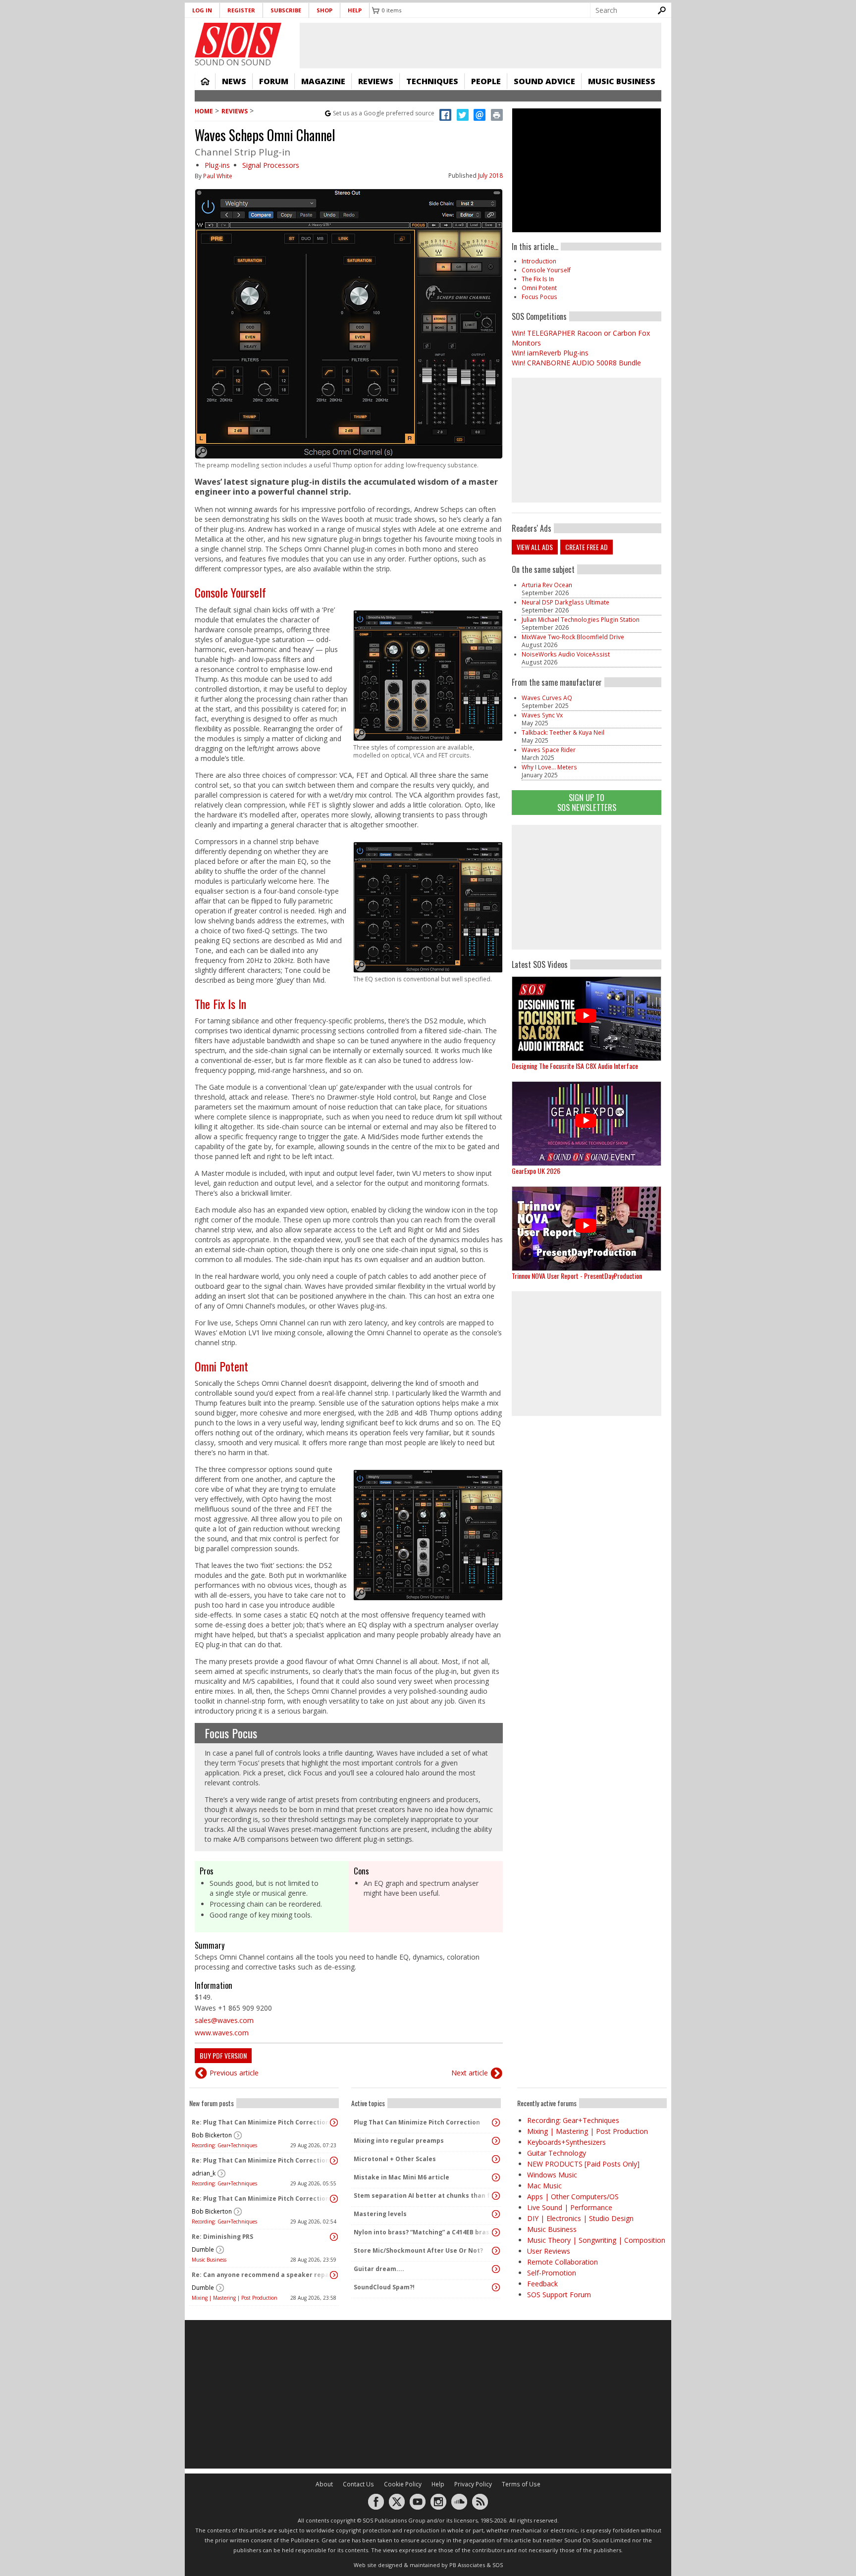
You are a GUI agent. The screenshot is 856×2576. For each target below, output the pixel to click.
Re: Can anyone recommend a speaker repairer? (262, 2275)
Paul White (218, 176)
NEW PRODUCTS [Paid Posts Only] (583, 2164)
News (234, 81)
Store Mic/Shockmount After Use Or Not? (418, 2250)
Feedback (542, 2284)
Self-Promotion (552, 2273)
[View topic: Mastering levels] (496, 2214)
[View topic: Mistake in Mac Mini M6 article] (496, 2177)
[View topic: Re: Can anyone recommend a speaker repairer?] (334, 2275)
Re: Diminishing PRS (222, 2237)
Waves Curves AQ (547, 698)
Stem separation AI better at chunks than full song (424, 2196)
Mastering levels (380, 2214)
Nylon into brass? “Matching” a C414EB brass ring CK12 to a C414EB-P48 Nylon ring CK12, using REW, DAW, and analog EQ (424, 2232)
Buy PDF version (223, 2055)
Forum (274, 81)
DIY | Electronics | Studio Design (580, 2218)
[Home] (238, 40)
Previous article (234, 2073)
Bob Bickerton (212, 2135)
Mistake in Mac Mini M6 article (401, 2177)
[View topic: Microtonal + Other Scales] (496, 2159)
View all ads (535, 547)
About (324, 2484)
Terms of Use (521, 2484)
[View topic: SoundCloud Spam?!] (496, 2287)
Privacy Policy (473, 2484)
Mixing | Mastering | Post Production (235, 2298)
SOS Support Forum (559, 2295)
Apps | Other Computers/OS (573, 2197)
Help (355, 10)
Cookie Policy (403, 2484)
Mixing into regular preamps (399, 2141)
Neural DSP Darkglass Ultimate (565, 602)
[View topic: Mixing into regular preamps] (496, 2141)
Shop (324, 10)
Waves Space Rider (549, 750)
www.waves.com (222, 2033)
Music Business (622, 81)
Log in (202, 10)
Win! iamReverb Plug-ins (550, 353)
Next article (470, 2073)
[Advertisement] (587, 887)
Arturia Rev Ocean (547, 585)
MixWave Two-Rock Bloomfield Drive (573, 637)
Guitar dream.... (379, 2269)
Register (241, 10)
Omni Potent (221, 1366)
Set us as (384, 113)
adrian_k (204, 2173)
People (486, 81)
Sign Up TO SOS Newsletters (587, 802)
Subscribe (286, 10)
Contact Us (358, 2484)
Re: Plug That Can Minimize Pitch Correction (261, 2122)
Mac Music (544, 2186)
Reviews (376, 81)
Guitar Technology (557, 2153)
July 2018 (490, 176)
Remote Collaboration (562, 2262)
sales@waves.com (224, 2020)
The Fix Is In (220, 1004)
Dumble (203, 2249)
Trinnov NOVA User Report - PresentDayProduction (577, 1276)
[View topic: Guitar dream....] (496, 2269)
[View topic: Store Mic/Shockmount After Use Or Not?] (496, 2251)
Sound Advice (544, 81)
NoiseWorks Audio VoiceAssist (566, 654)
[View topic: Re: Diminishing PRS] (334, 2237)
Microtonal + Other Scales (395, 2159)
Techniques (432, 81)
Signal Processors (271, 165)
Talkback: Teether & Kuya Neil (563, 732)
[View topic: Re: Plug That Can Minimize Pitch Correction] (334, 2122)
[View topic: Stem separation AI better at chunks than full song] (496, 2196)
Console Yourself (230, 592)
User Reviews (549, 2251)
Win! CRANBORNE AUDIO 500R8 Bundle (576, 363)
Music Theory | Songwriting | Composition (596, 2240)
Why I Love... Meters (549, 767)
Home (205, 81)
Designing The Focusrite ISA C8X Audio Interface (575, 1066)
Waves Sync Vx (542, 715)
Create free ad (587, 547)
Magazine (323, 81)
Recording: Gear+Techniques (224, 2145)
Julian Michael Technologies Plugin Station (581, 620)
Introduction (539, 261)
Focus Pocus (231, 1733)
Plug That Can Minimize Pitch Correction (417, 2122)
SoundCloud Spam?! (384, 2287)
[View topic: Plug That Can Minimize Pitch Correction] (496, 2122)
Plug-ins (217, 165)
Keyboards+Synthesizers (566, 2142)
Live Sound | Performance (570, 2207)
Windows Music (552, 2175)
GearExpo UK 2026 (536, 1171)
